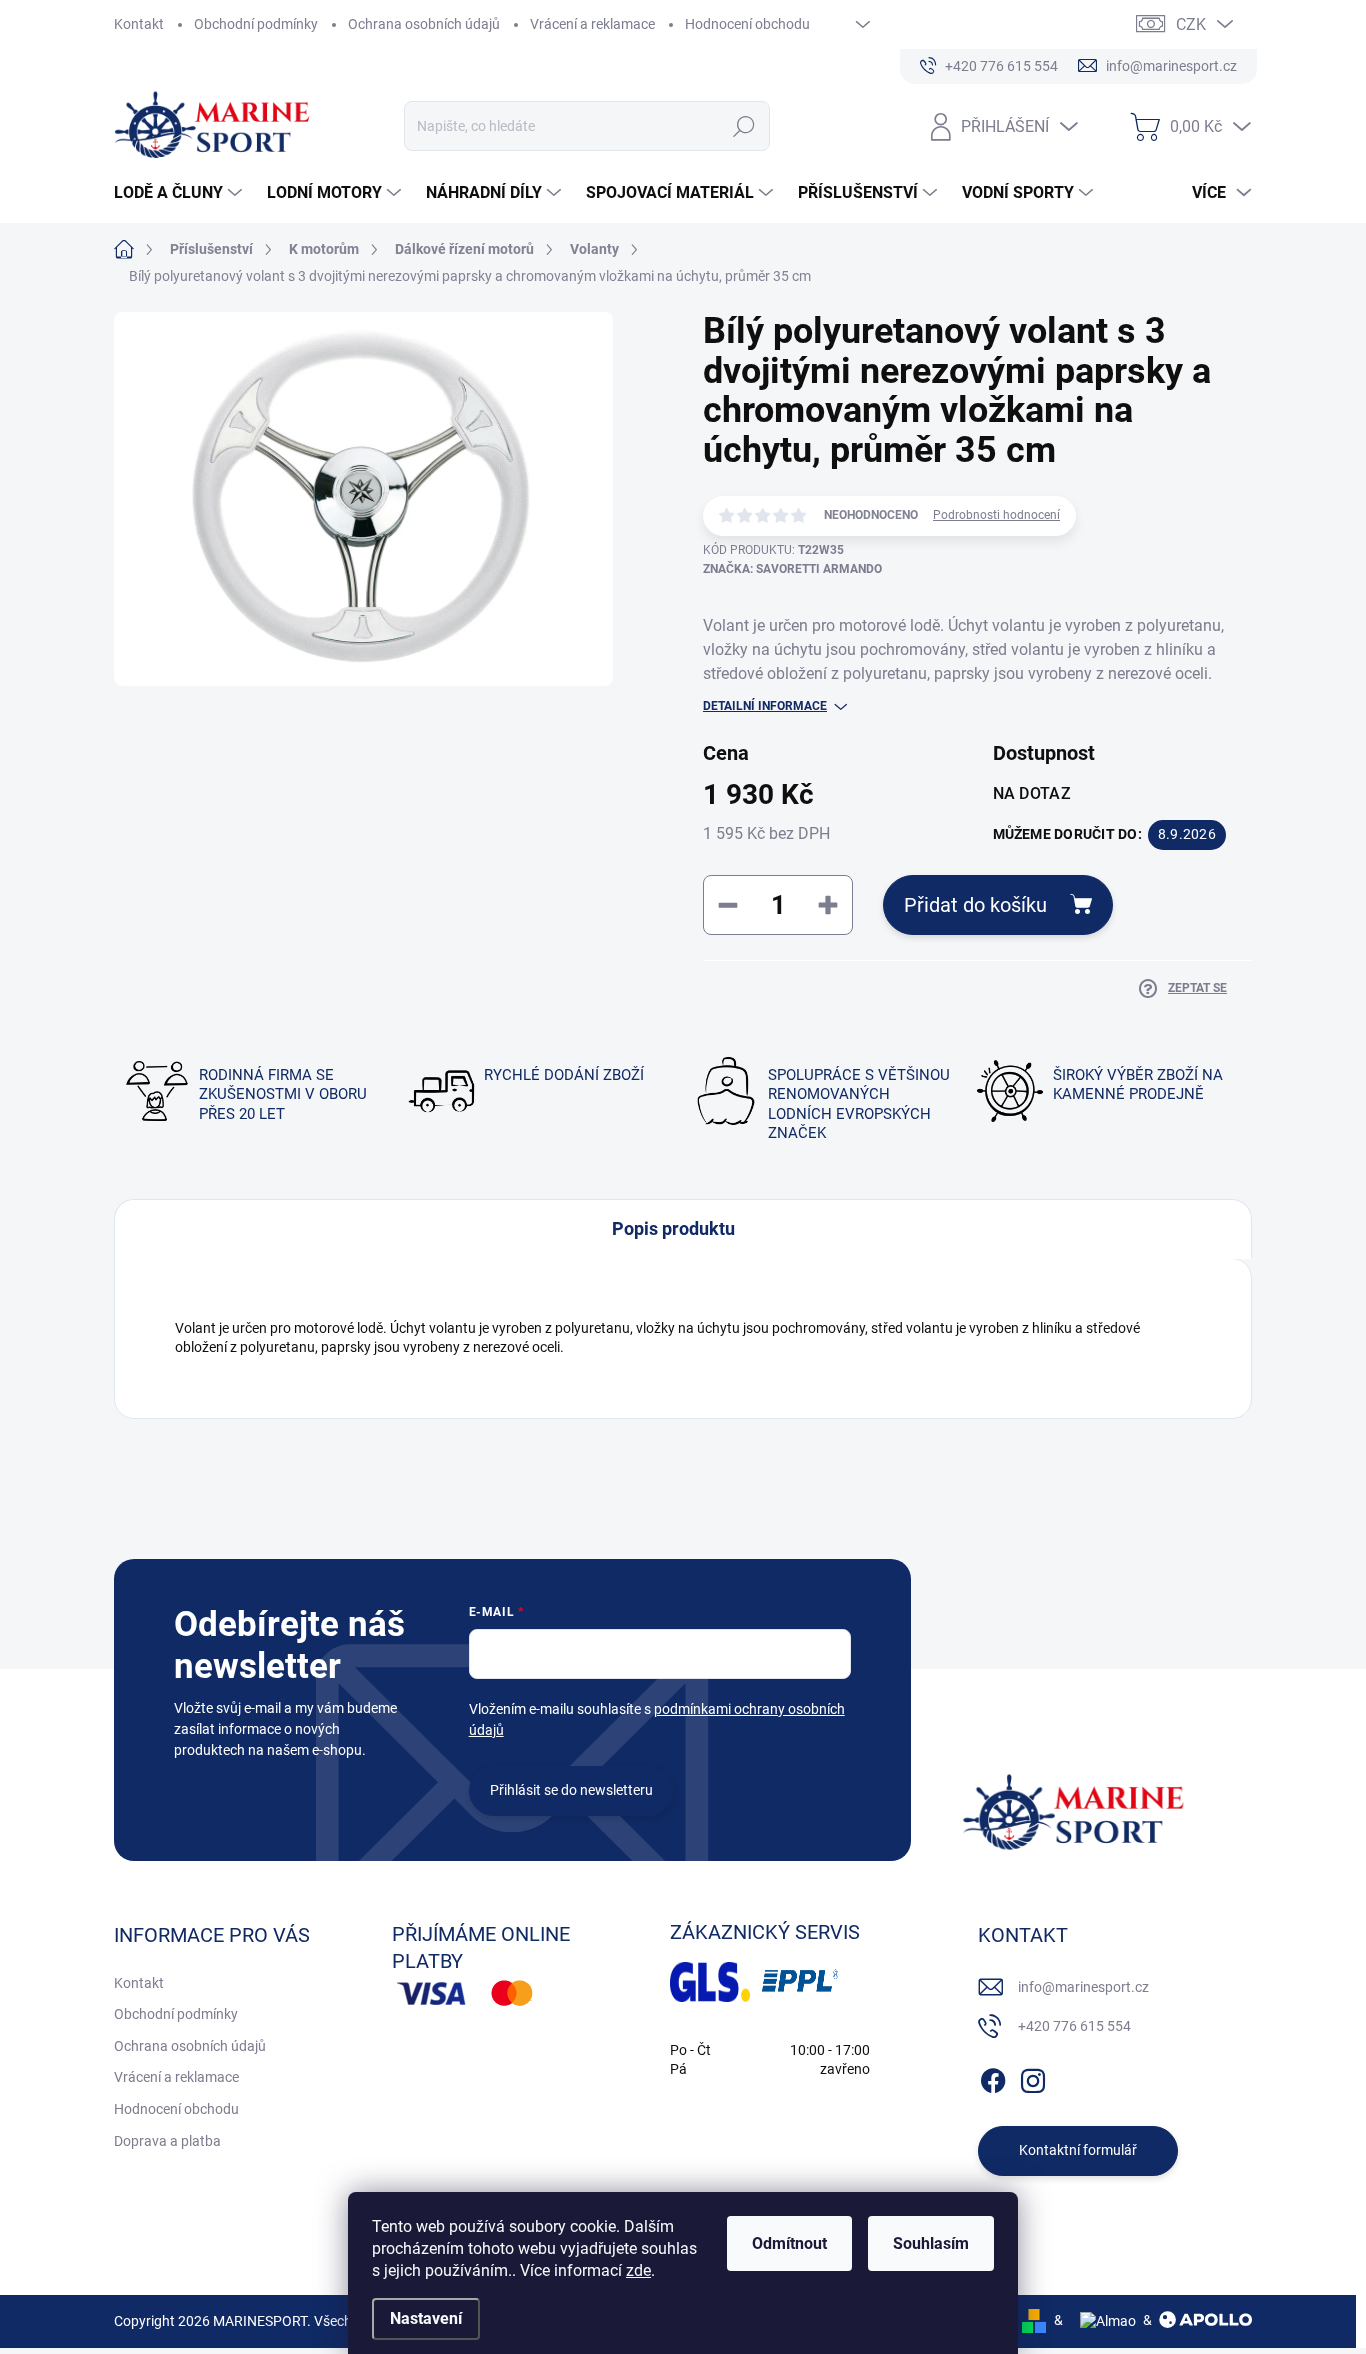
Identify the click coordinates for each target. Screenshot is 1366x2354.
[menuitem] (180, 193)
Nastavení (426, 2318)
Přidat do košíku (975, 905)
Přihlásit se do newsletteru (571, 1790)
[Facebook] (993, 2077)
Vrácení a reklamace (592, 24)
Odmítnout (789, 2243)
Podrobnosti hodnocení (996, 515)
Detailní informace (765, 706)
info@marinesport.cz (1083, 1987)
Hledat (743, 126)
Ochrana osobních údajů (424, 24)
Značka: (792, 569)
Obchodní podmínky (256, 24)
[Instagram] (1033, 2077)
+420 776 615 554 (1074, 2026)
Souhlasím (931, 2243)
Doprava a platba (167, 2141)
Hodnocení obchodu (747, 24)
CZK (1191, 24)
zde (638, 2270)
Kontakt (139, 24)
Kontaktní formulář (1078, 2150)
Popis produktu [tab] (673, 1228)
